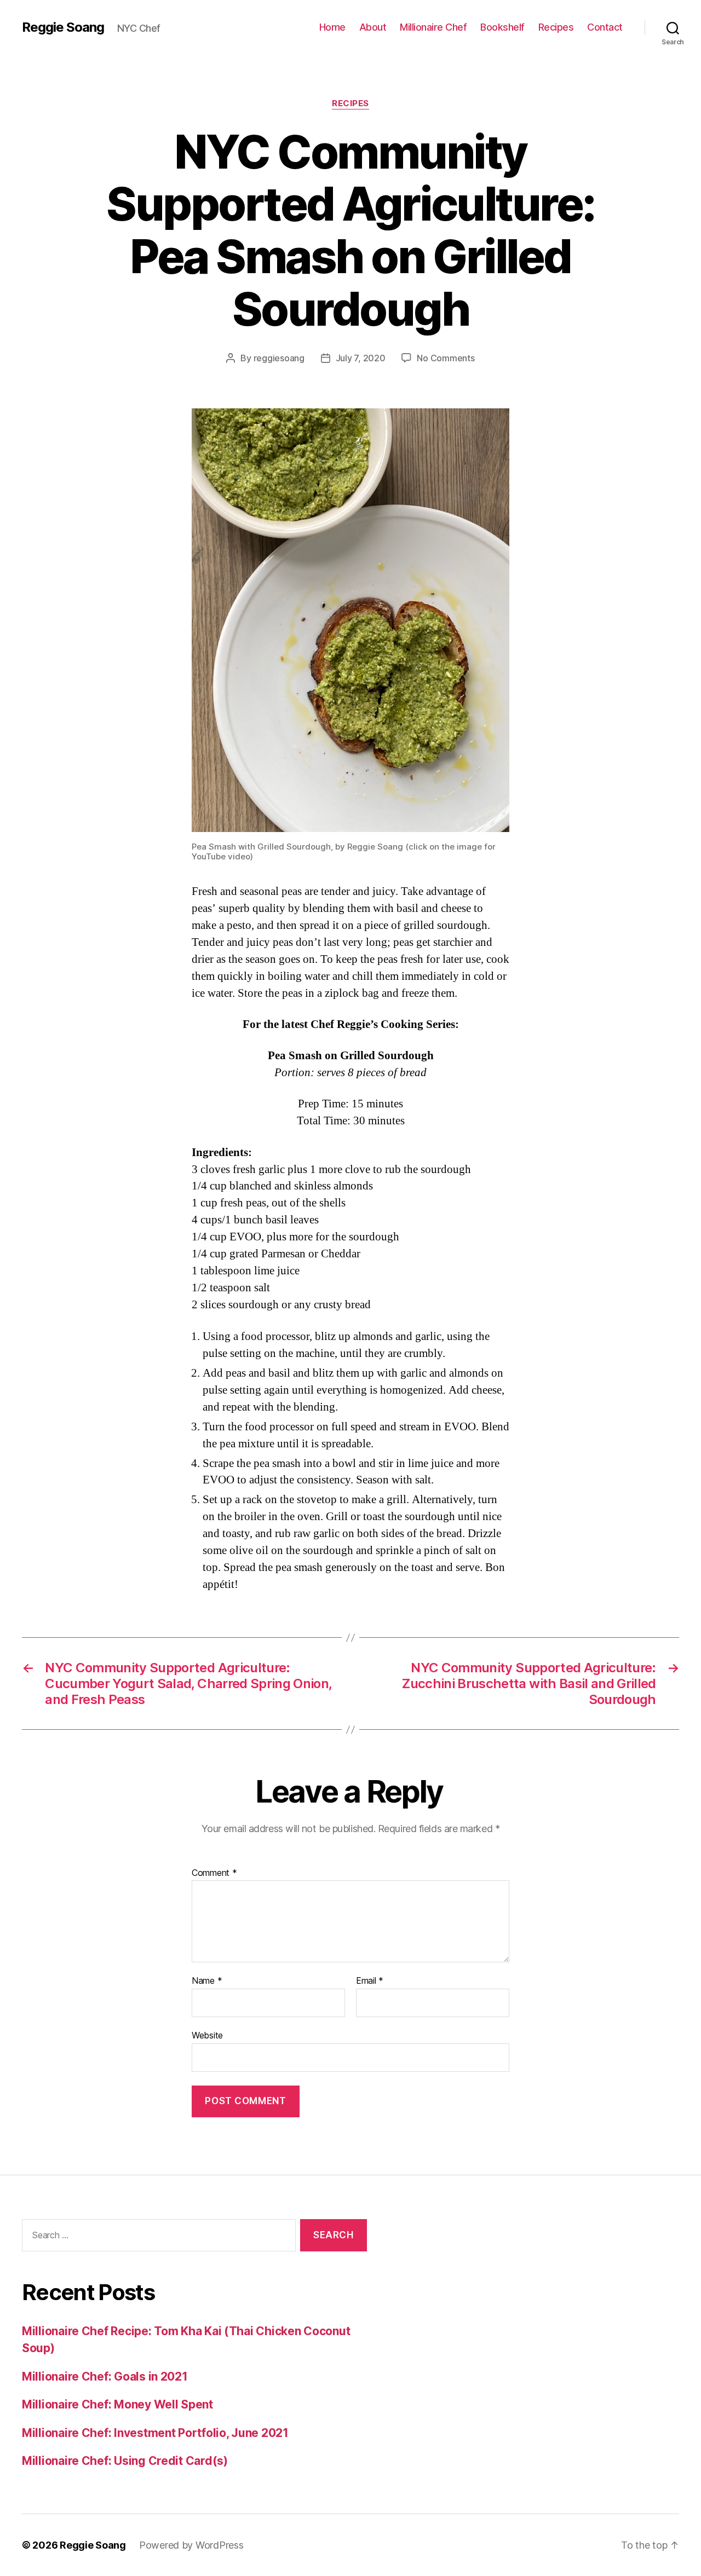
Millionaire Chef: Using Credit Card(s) (125, 2461)
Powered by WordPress (191, 2545)
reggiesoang (279, 358)
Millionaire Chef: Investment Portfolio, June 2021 (155, 2433)
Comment (214, 1873)
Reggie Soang (63, 27)
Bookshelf (502, 27)
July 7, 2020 (361, 358)
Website (207, 2035)
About (373, 27)
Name (207, 1981)
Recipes (556, 27)
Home (332, 27)
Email (370, 1981)
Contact (605, 27)
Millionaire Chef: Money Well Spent (117, 2404)
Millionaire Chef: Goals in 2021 (105, 2376)
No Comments (446, 358)
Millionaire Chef (433, 27)
